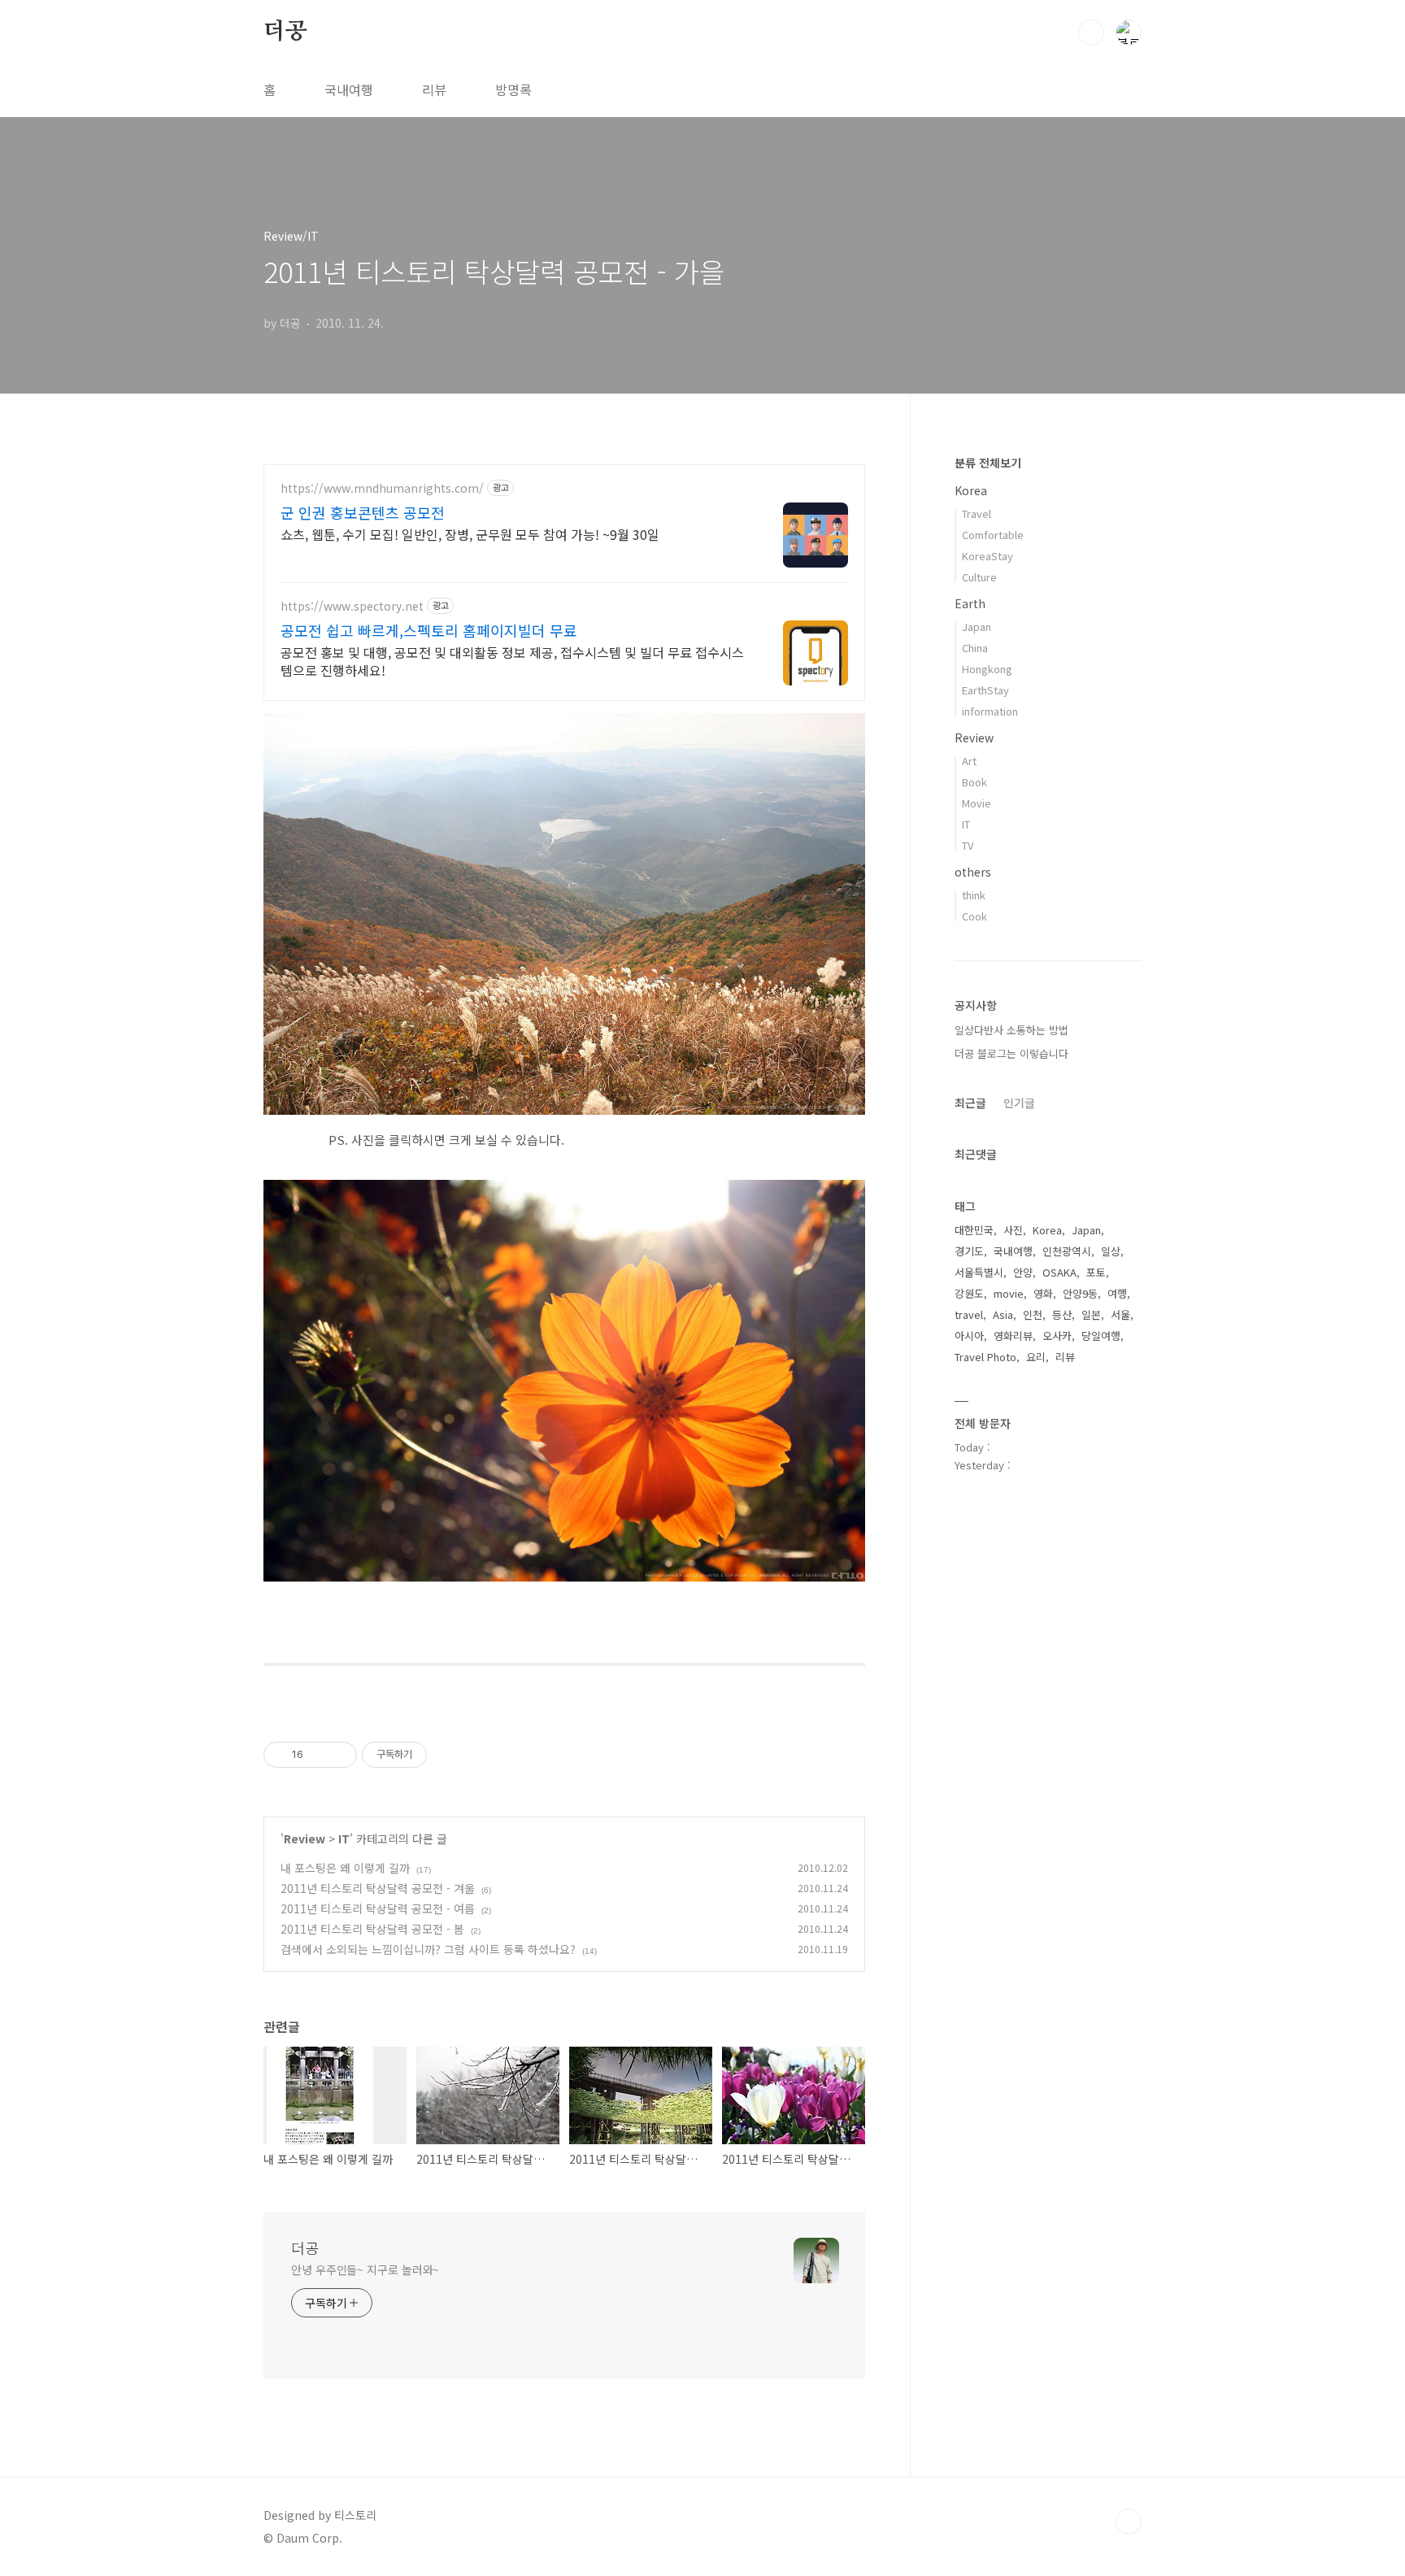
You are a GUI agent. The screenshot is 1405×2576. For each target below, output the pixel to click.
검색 (1091, 33)
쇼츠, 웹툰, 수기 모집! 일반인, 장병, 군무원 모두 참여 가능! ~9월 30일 (470, 534)
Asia (1003, 1314)
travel (969, 1314)
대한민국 (974, 1230)
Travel (977, 513)
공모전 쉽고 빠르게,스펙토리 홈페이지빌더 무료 (429, 630)
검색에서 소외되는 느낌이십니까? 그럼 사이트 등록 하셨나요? (428, 1949)
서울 (1120, 1314)
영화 (1043, 1293)
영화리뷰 (1013, 1336)
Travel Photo (985, 1357)
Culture (979, 577)
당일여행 (1101, 1336)
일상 (1111, 1251)
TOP (1129, 2522)
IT (344, 1838)
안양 (1023, 1272)
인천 (1033, 1314)
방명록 (513, 89)
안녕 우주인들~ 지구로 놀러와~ (365, 2269)
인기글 (1019, 1103)
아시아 (969, 1336)
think (974, 895)
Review (304, 1838)
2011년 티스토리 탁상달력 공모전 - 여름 (378, 1908)
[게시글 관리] (339, 1755)
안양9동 (1080, 1293)
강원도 (969, 1293)
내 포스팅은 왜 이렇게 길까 (345, 1868)
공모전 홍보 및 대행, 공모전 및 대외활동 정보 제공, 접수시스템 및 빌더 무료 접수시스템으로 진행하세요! (512, 661)
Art (969, 761)
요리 (1036, 1357)
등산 (1062, 1314)
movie (1009, 1293)
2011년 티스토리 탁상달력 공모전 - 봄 (372, 1929)
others (973, 872)
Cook (974, 916)
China (975, 648)
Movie (977, 803)
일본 (1091, 1314)
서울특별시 (979, 1272)
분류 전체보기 (988, 463)
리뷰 (434, 89)
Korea (971, 490)
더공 (285, 32)
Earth (970, 603)
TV (968, 845)
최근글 (970, 1103)
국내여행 (349, 89)
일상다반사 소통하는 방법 (1011, 1030)
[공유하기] (318, 1755)
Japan (977, 627)
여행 (1117, 1293)
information (990, 711)
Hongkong (987, 669)
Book (974, 782)
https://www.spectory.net (352, 606)
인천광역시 (1067, 1251)
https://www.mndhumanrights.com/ (382, 488)
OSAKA (1059, 1272)
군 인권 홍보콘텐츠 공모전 (363, 512)
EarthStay (985, 690)
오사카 (1057, 1336)
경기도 (969, 1251)
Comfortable (993, 535)
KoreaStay (987, 556)
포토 (1096, 1272)
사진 (1013, 1230)
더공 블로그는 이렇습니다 (1011, 1053)
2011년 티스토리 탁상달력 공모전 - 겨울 (378, 1888)
